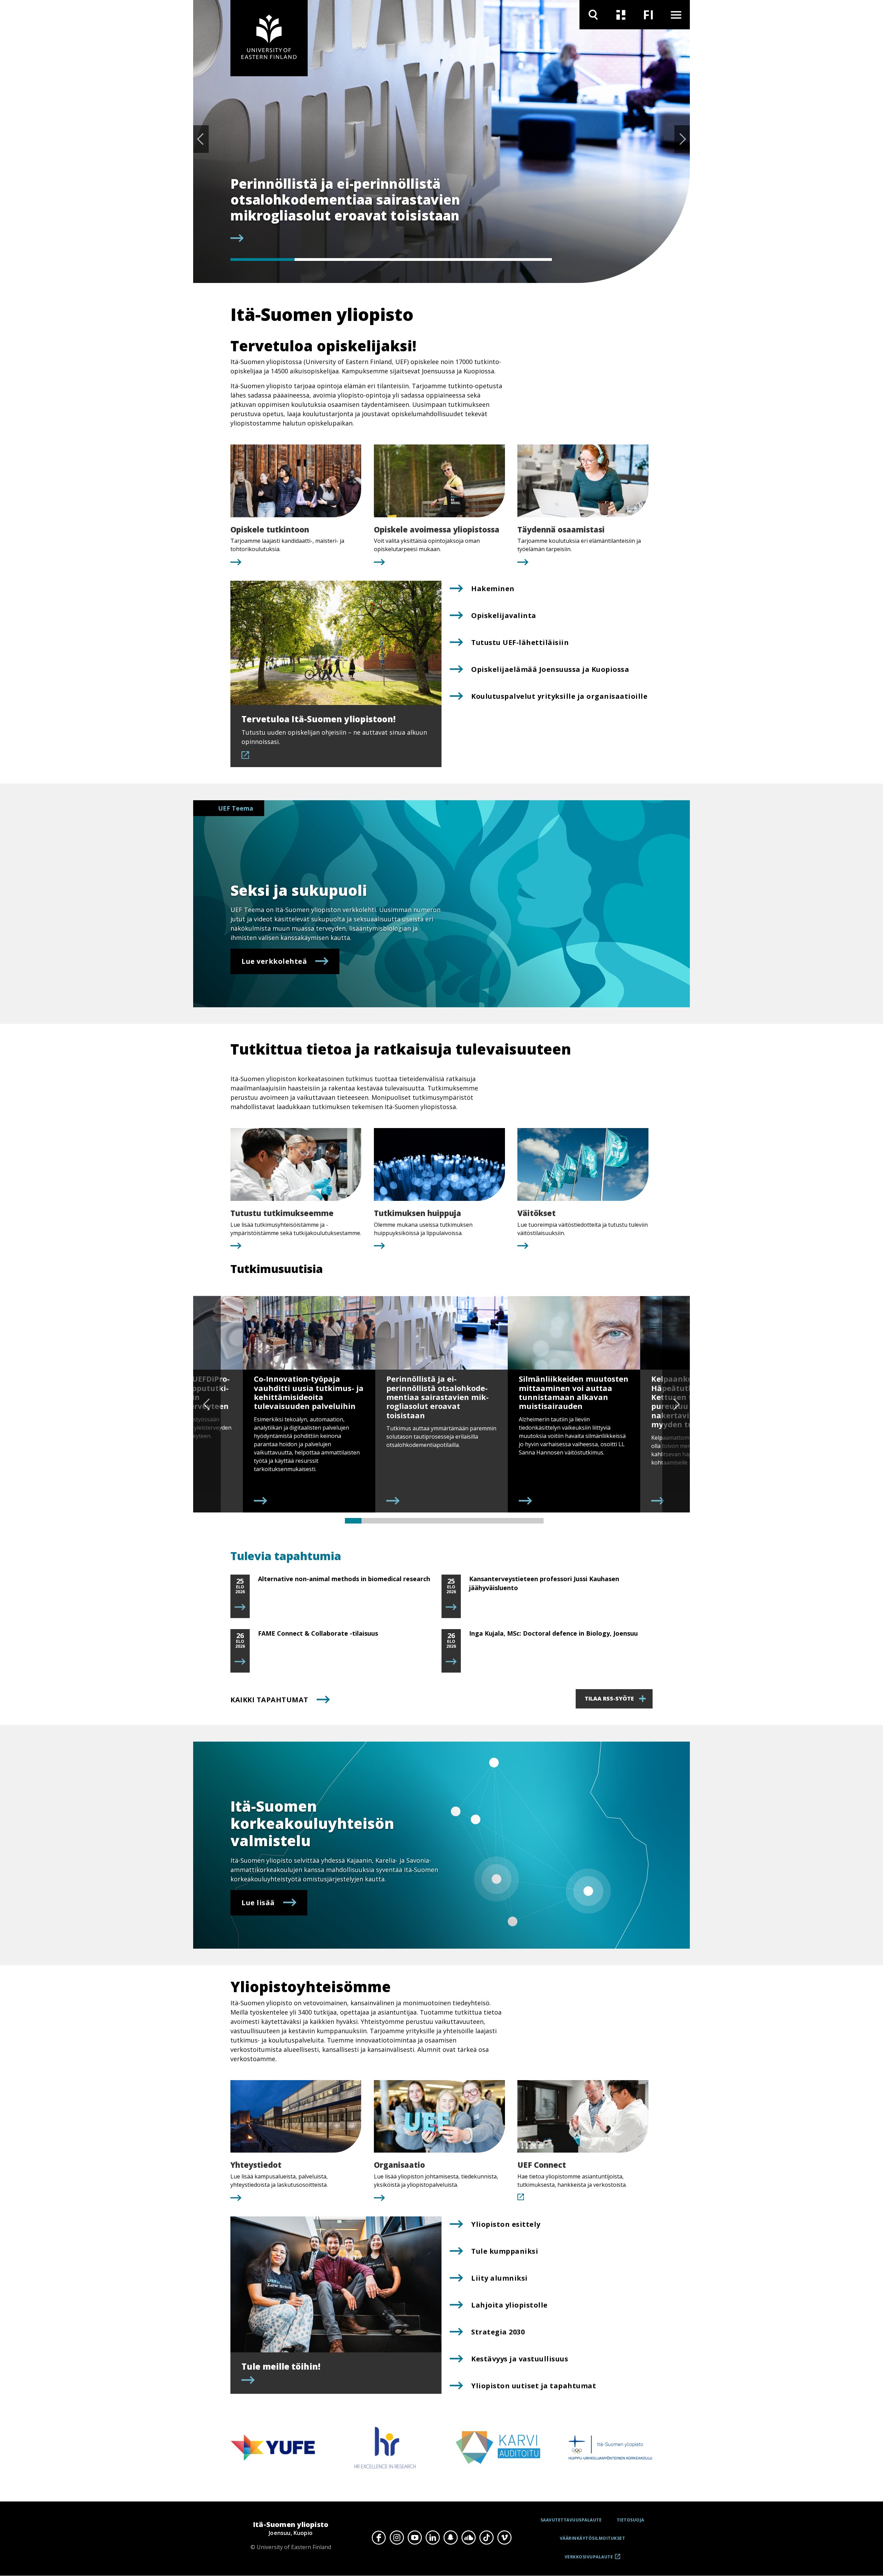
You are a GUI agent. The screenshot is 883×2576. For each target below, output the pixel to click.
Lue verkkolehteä (274, 961)
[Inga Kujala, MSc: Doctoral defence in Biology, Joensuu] (451, 1662)
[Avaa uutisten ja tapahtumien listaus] (621, 15)
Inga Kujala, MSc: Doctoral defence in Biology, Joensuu (553, 1633)
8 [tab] (469, 1521)
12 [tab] (535, 1521)
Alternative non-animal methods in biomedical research (344, 1579)
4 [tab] (455, 259)
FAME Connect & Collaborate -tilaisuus (318, 1633)
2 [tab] (327, 259)
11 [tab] (519, 1521)
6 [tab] (436, 1521)
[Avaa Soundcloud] (468, 2538)
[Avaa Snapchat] (450, 2538)
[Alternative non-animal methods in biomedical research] (240, 1607)
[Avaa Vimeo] (504, 2538)
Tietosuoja (631, 2520)
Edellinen (201, 139)
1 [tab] (262, 259)
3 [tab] (391, 259)
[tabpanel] (391, 210)
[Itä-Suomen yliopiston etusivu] (269, 38)
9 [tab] (486, 1521)
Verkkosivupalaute (589, 2559)
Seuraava (682, 139)
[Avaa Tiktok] (486, 2538)
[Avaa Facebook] (379, 2538)
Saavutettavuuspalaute (571, 2520)
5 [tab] (520, 259)
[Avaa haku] (593, 15)
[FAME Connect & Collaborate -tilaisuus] (240, 1662)
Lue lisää (258, 1903)
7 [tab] (453, 1521)
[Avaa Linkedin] (433, 2538)
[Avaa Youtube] (415, 2538)
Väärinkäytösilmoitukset (593, 2538)
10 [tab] (502, 1521)
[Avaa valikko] (676, 15)
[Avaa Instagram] (397, 2538)
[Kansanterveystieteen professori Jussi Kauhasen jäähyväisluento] (451, 1607)
